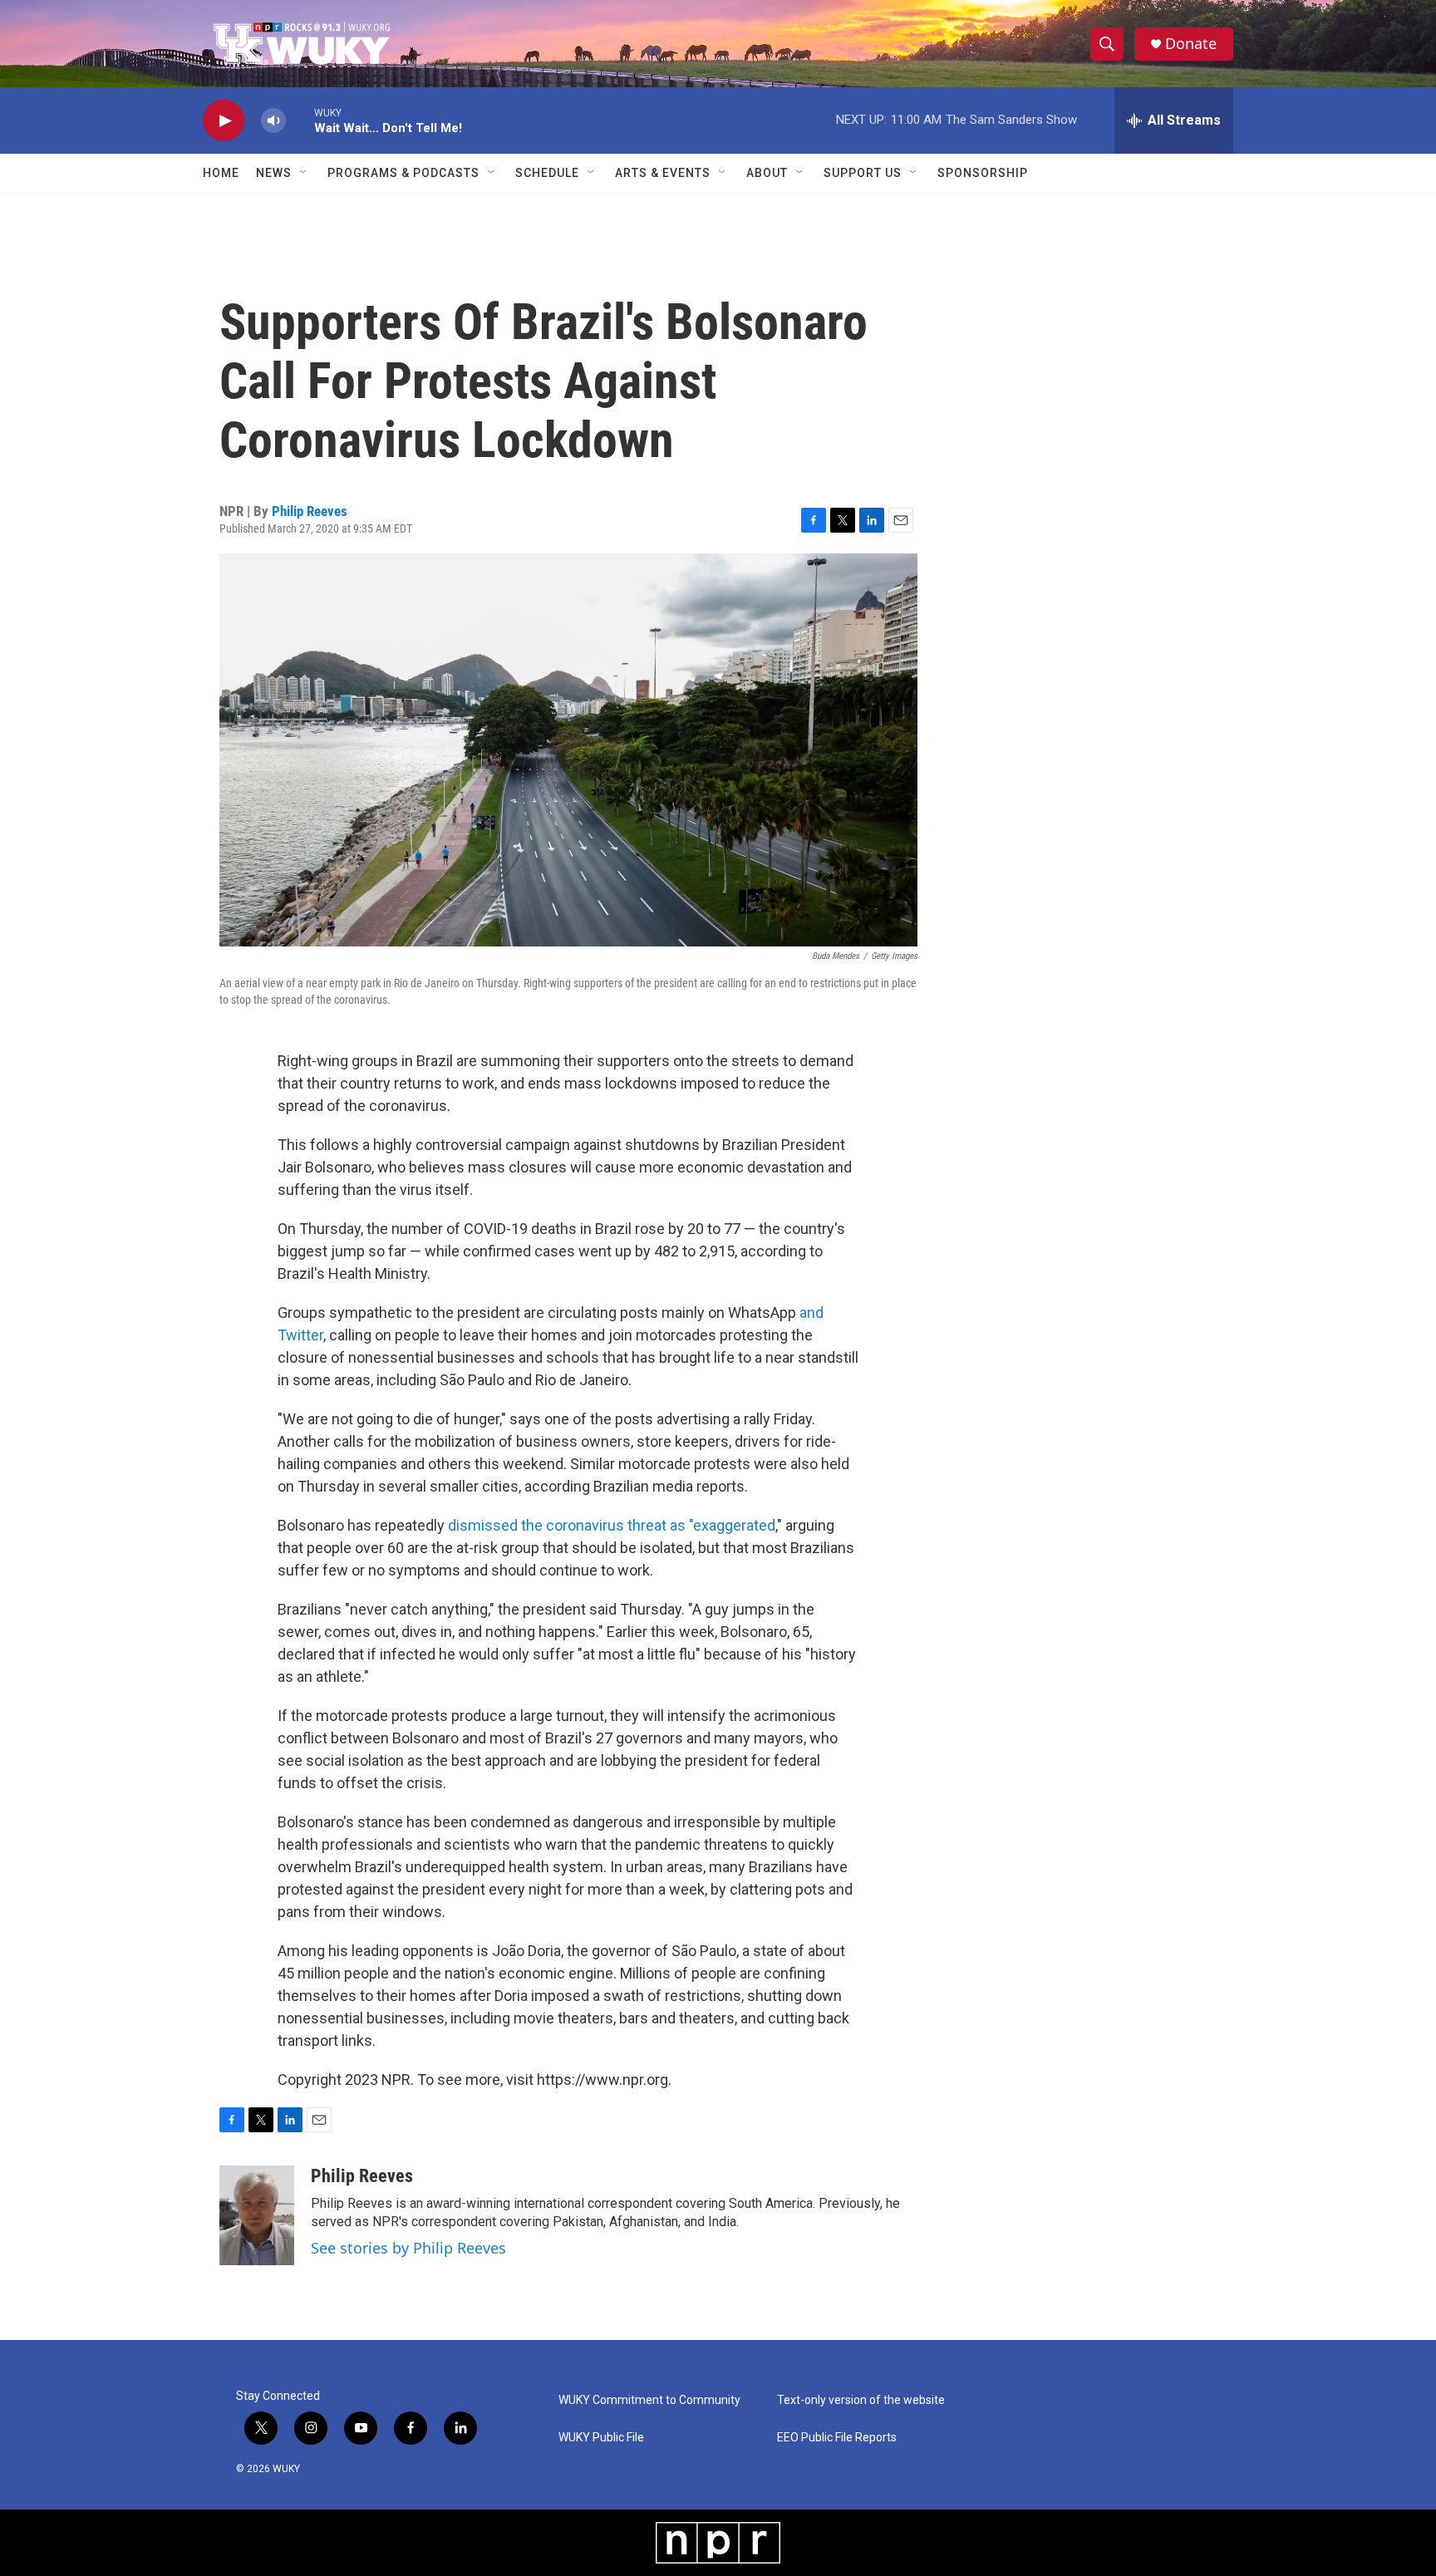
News (274, 173)
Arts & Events (663, 173)
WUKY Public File (601, 2438)
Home (221, 173)
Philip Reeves (310, 511)
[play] (224, 121)
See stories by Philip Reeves (408, 2248)
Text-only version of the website (861, 2400)
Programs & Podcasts (403, 173)
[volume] (273, 121)
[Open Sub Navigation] (304, 173)
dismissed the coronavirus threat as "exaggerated (612, 1525)
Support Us (863, 173)
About (767, 173)
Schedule (547, 173)
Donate (1191, 44)
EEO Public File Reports (837, 2438)
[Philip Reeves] (257, 2215)
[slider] (300, 120)
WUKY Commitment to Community (649, 2400)
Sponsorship (983, 173)
